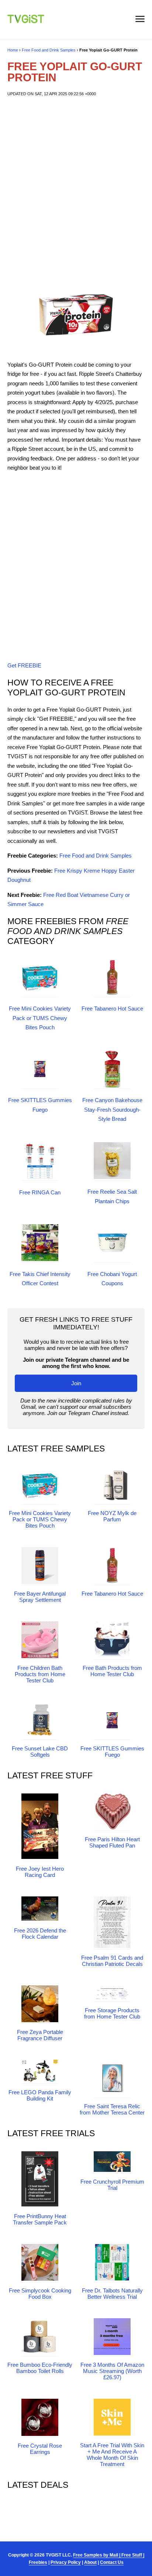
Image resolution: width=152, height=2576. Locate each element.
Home (13, 50)
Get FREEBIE (24, 665)
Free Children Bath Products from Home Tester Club (40, 1674)
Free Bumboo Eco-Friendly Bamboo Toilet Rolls (40, 2368)
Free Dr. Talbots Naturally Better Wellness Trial (112, 2294)
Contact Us (112, 2562)
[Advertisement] (76, 188)
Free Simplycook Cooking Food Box (40, 2294)
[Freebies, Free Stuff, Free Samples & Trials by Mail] (26, 21)
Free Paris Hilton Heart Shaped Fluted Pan (112, 1842)
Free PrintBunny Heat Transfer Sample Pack (40, 2219)
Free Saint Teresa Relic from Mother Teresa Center (112, 2109)
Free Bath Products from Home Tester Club (112, 1671)
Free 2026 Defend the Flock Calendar (40, 1934)
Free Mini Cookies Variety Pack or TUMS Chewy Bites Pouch (40, 1018)
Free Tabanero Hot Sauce (112, 1009)
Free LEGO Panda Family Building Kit (40, 2095)
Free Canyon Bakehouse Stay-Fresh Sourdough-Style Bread (112, 1109)
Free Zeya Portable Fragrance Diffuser (40, 2035)
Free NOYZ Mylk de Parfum (112, 1516)
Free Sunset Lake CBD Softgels (40, 1752)
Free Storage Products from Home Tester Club (112, 2013)
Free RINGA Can (40, 1192)
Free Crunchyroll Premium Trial (112, 2185)
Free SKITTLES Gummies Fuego (112, 1752)
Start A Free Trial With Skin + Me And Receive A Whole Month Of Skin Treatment (112, 2455)
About (90, 2562)
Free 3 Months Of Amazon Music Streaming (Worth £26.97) (112, 2371)
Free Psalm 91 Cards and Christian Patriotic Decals (112, 1961)
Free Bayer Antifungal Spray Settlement (40, 1597)
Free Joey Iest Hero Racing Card (40, 1872)
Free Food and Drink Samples (49, 50)
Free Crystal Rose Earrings (40, 2449)
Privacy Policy (66, 2562)
